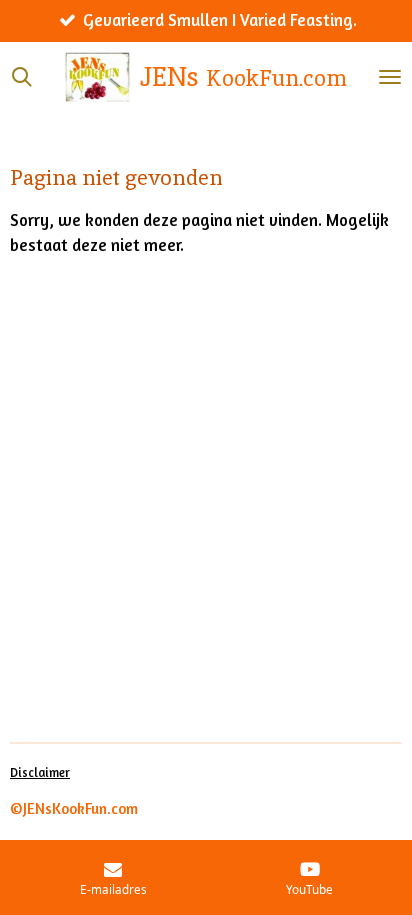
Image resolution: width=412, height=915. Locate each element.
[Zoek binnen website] (22, 77)
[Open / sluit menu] (390, 77)
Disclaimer (40, 772)
